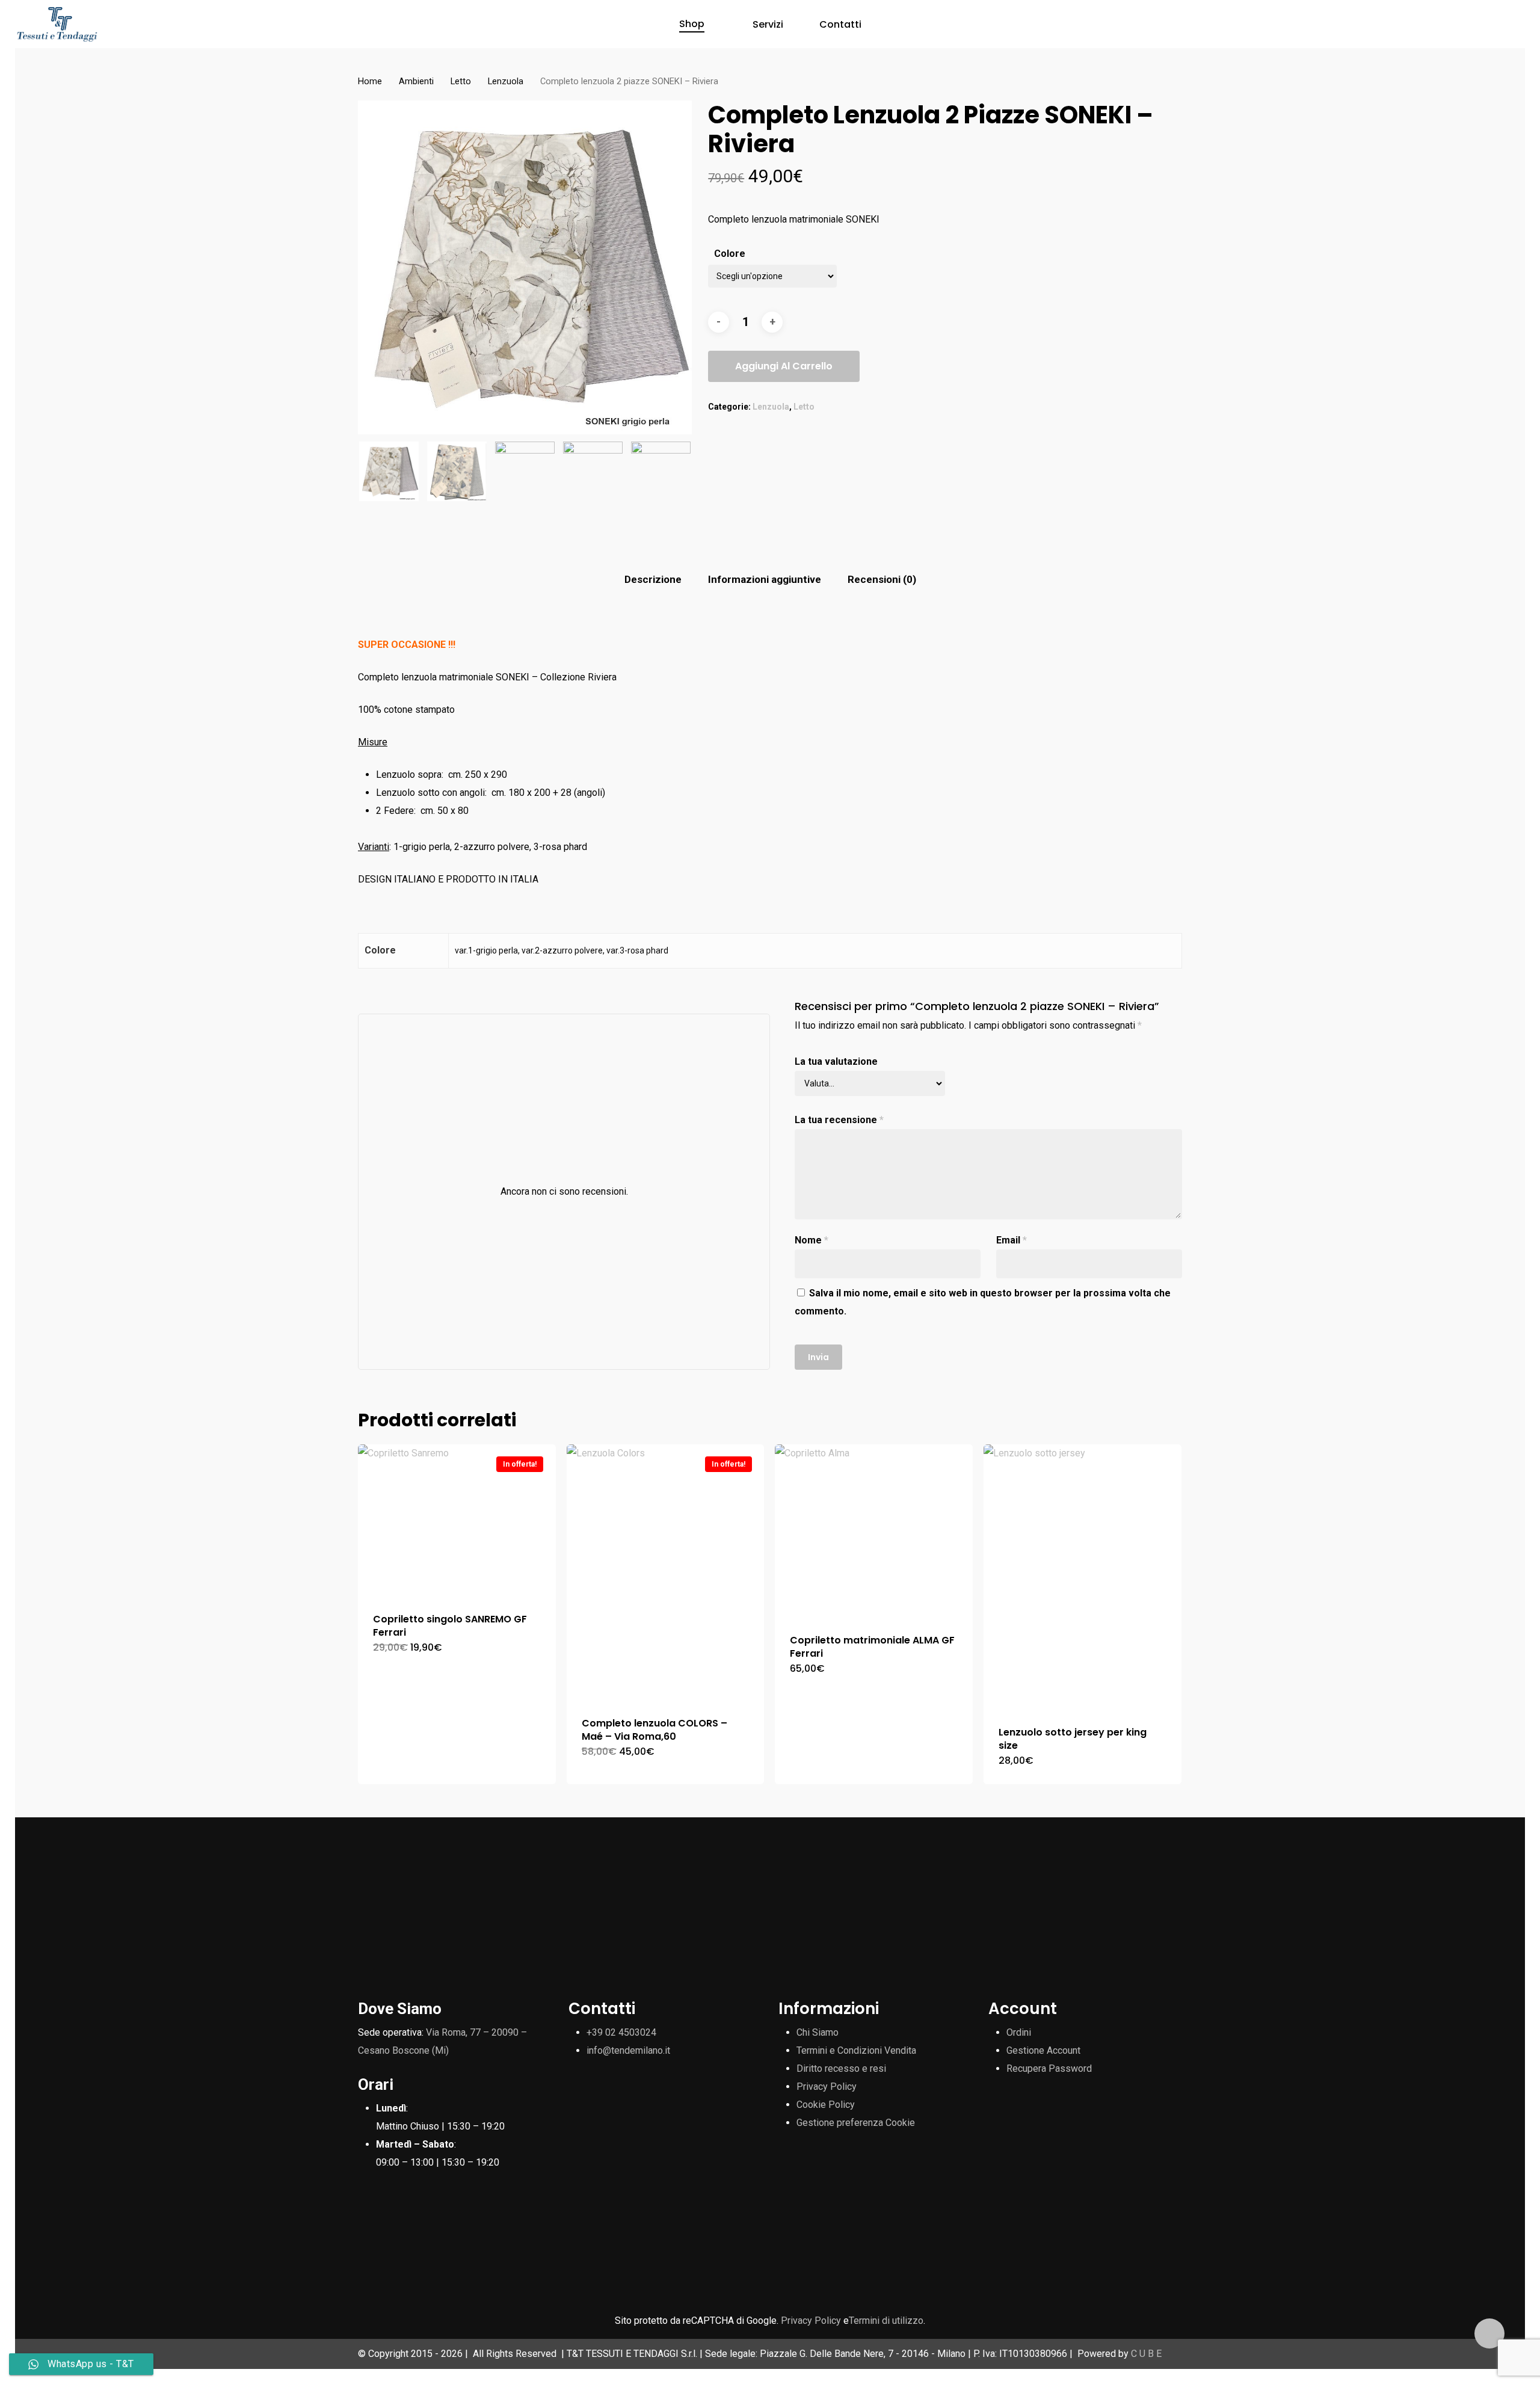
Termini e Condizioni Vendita (856, 2050)
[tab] (653, 580)
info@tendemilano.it (628, 2050)
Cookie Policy (826, 2105)
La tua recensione (839, 1120)
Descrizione (653, 579)
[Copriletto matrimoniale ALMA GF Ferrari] (874, 1532)
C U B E (1146, 2354)
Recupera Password (1049, 2068)
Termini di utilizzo (886, 2321)
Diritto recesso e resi (841, 2068)
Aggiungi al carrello (784, 366)
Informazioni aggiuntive (765, 579)
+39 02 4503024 (621, 2032)
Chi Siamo (818, 2032)
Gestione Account (1043, 2050)
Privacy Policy (827, 2087)
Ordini (1019, 2032)
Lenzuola (506, 81)
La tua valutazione (836, 1061)
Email (1012, 1240)
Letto (461, 81)
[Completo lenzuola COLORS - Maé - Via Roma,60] (666, 1573)
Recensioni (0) (882, 579)
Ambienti (416, 81)
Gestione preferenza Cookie (856, 2123)
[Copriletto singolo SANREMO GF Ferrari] (457, 1521)
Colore (730, 254)
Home (370, 81)
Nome (812, 1240)
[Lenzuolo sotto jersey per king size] (1083, 1578)
